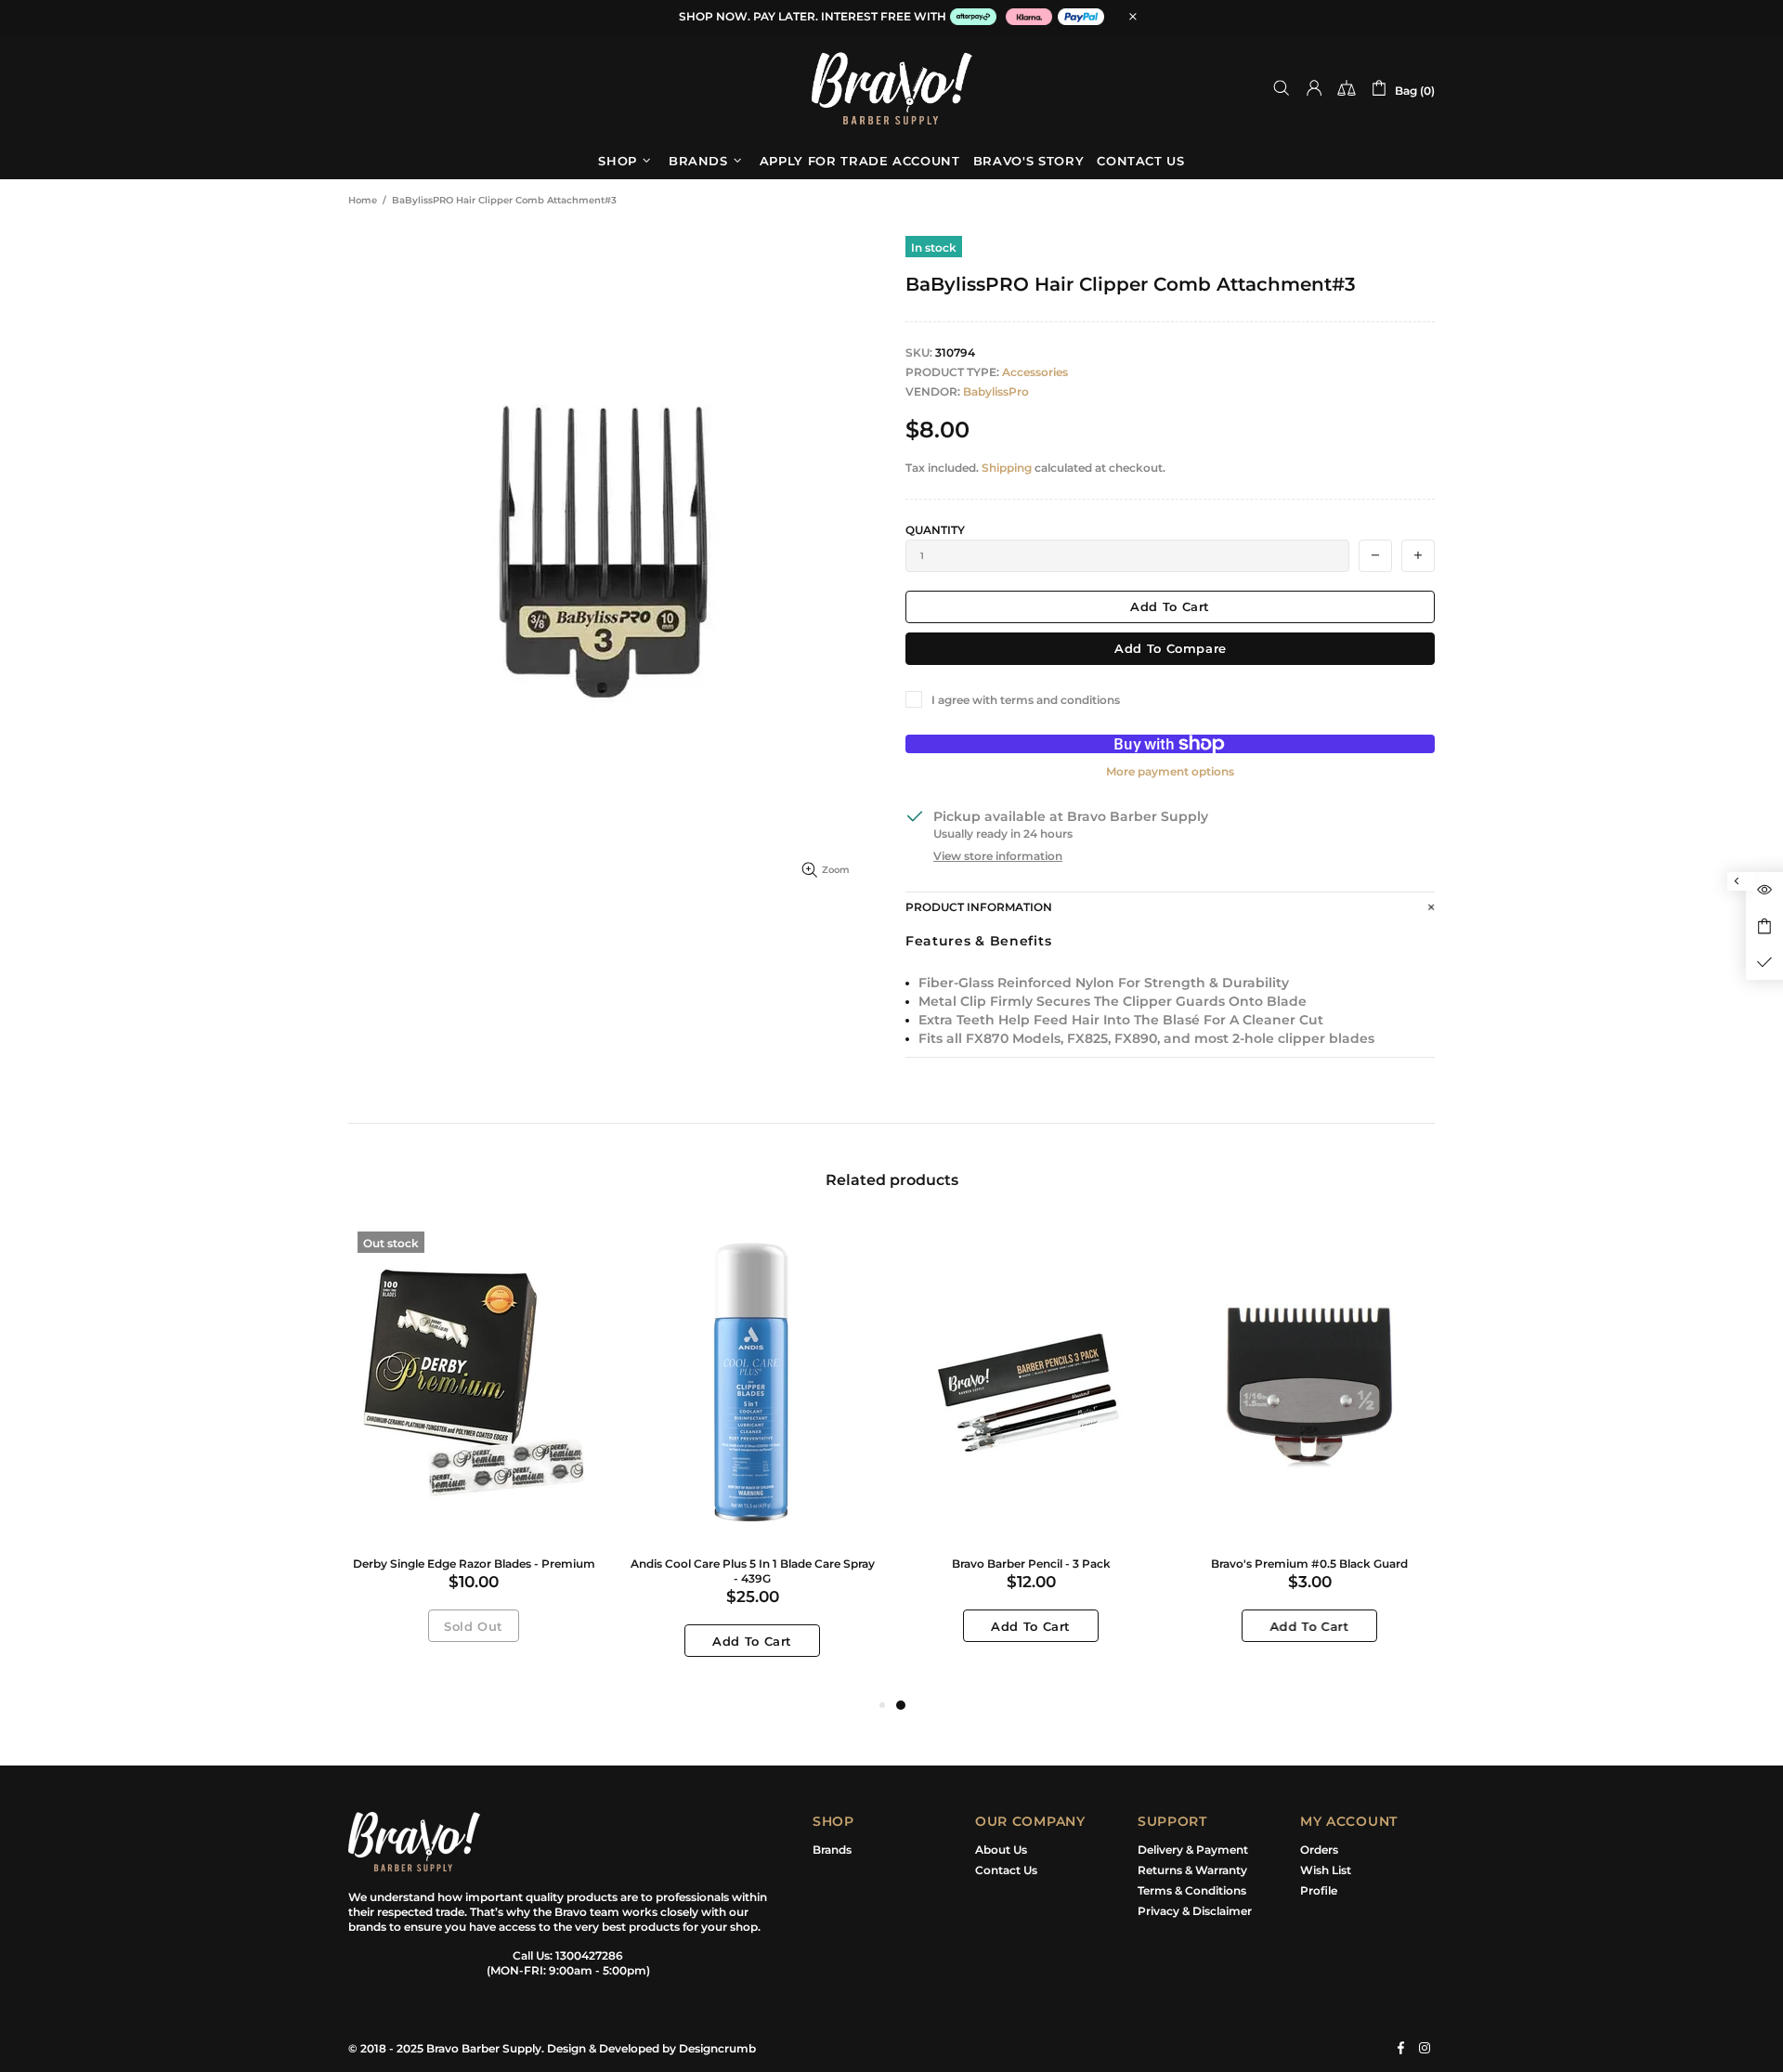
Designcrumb (717, 2048)
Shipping (1007, 468)
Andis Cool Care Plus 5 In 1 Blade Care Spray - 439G (753, 1571)
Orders (1319, 1850)
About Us (1001, 1850)
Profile (1319, 1890)
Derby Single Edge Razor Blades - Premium (474, 1564)
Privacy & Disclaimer (1195, 1911)
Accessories (1035, 372)
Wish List (1326, 1870)
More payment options (1170, 771)
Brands (832, 1850)
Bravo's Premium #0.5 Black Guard (1309, 1564)
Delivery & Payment (1193, 1850)
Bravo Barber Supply (891, 88)
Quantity (935, 530)
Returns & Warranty (1192, 1870)
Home (363, 200)
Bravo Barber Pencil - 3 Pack (1031, 1564)
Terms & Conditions (1192, 1890)
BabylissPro (996, 391)
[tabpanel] (1031, 1451)
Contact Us (1006, 1870)
